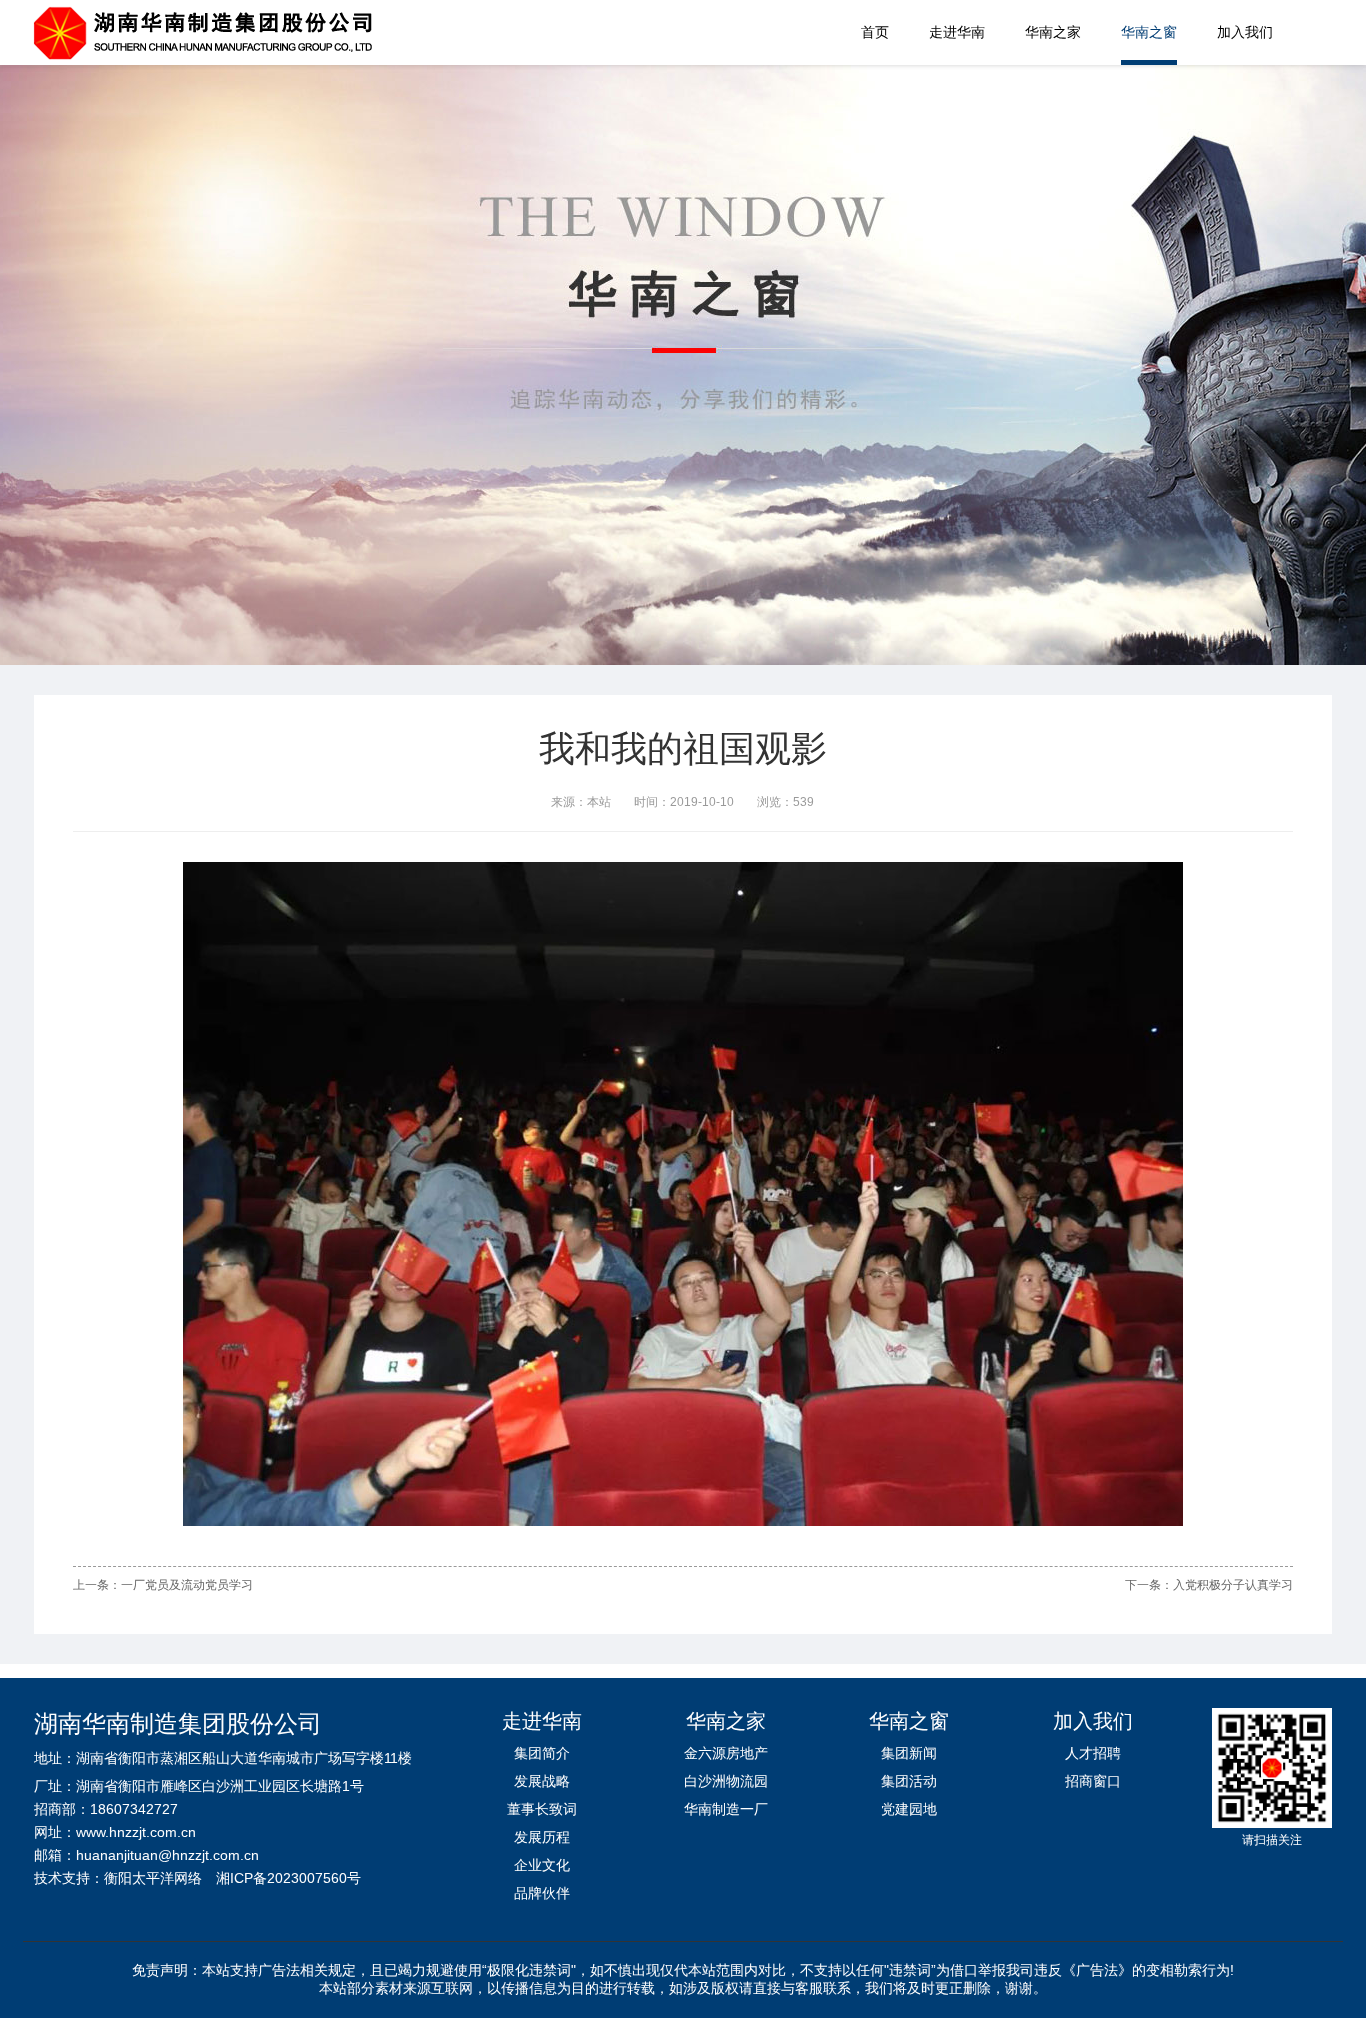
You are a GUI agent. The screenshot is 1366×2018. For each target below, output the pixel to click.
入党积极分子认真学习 (1233, 1585)
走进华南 (957, 32)
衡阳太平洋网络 (153, 1878)
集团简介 (542, 1753)
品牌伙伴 (542, 1893)
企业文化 (542, 1865)
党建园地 (909, 1809)
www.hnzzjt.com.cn (136, 1832)
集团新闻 (909, 1753)
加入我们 (1245, 32)
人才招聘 (1093, 1753)
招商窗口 (1093, 1781)
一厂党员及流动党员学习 (187, 1585)
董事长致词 (542, 1809)
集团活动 (909, 1781)
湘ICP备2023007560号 (288, 1878)
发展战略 (542, 1781)
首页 (875, 32)
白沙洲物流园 (726, 1781)
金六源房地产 (726, 1753)
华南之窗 (1149, 32)
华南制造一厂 (726, 1809)
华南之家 (1053, 32)
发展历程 (542, 1837)
